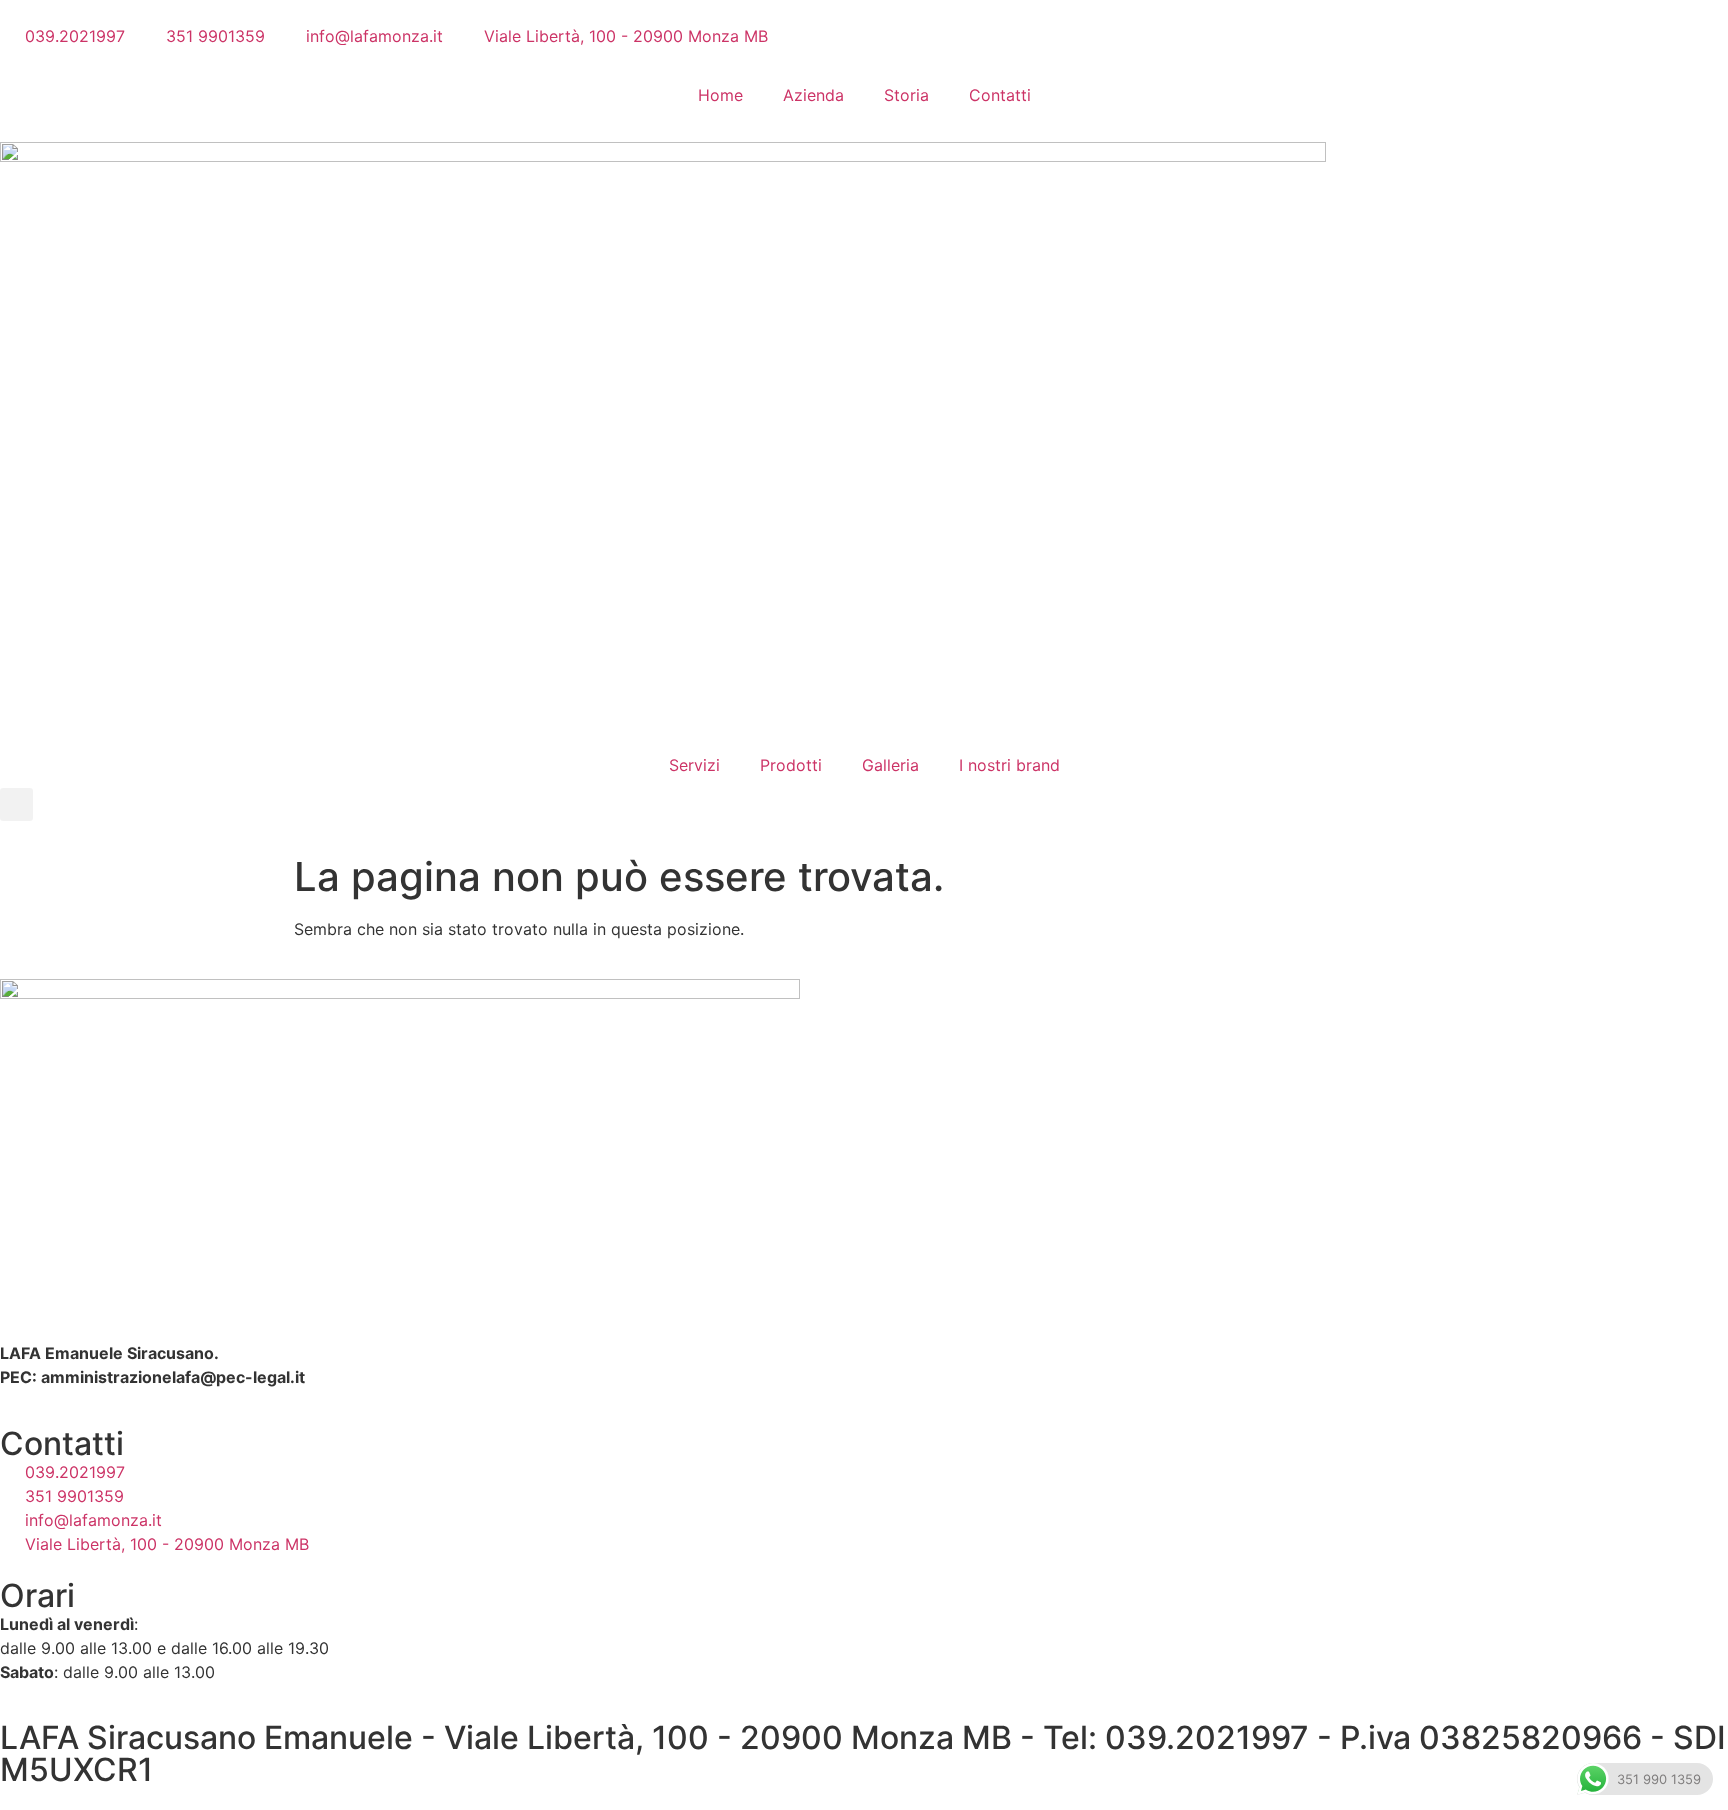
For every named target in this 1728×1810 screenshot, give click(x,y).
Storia (906, 95)
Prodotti (791, 765)
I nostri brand (1009, 765)
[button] (16, 804)
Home (720, 95)
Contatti (1000, 95)
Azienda (813, 95)
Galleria (890, 765)
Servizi (694, 765)
